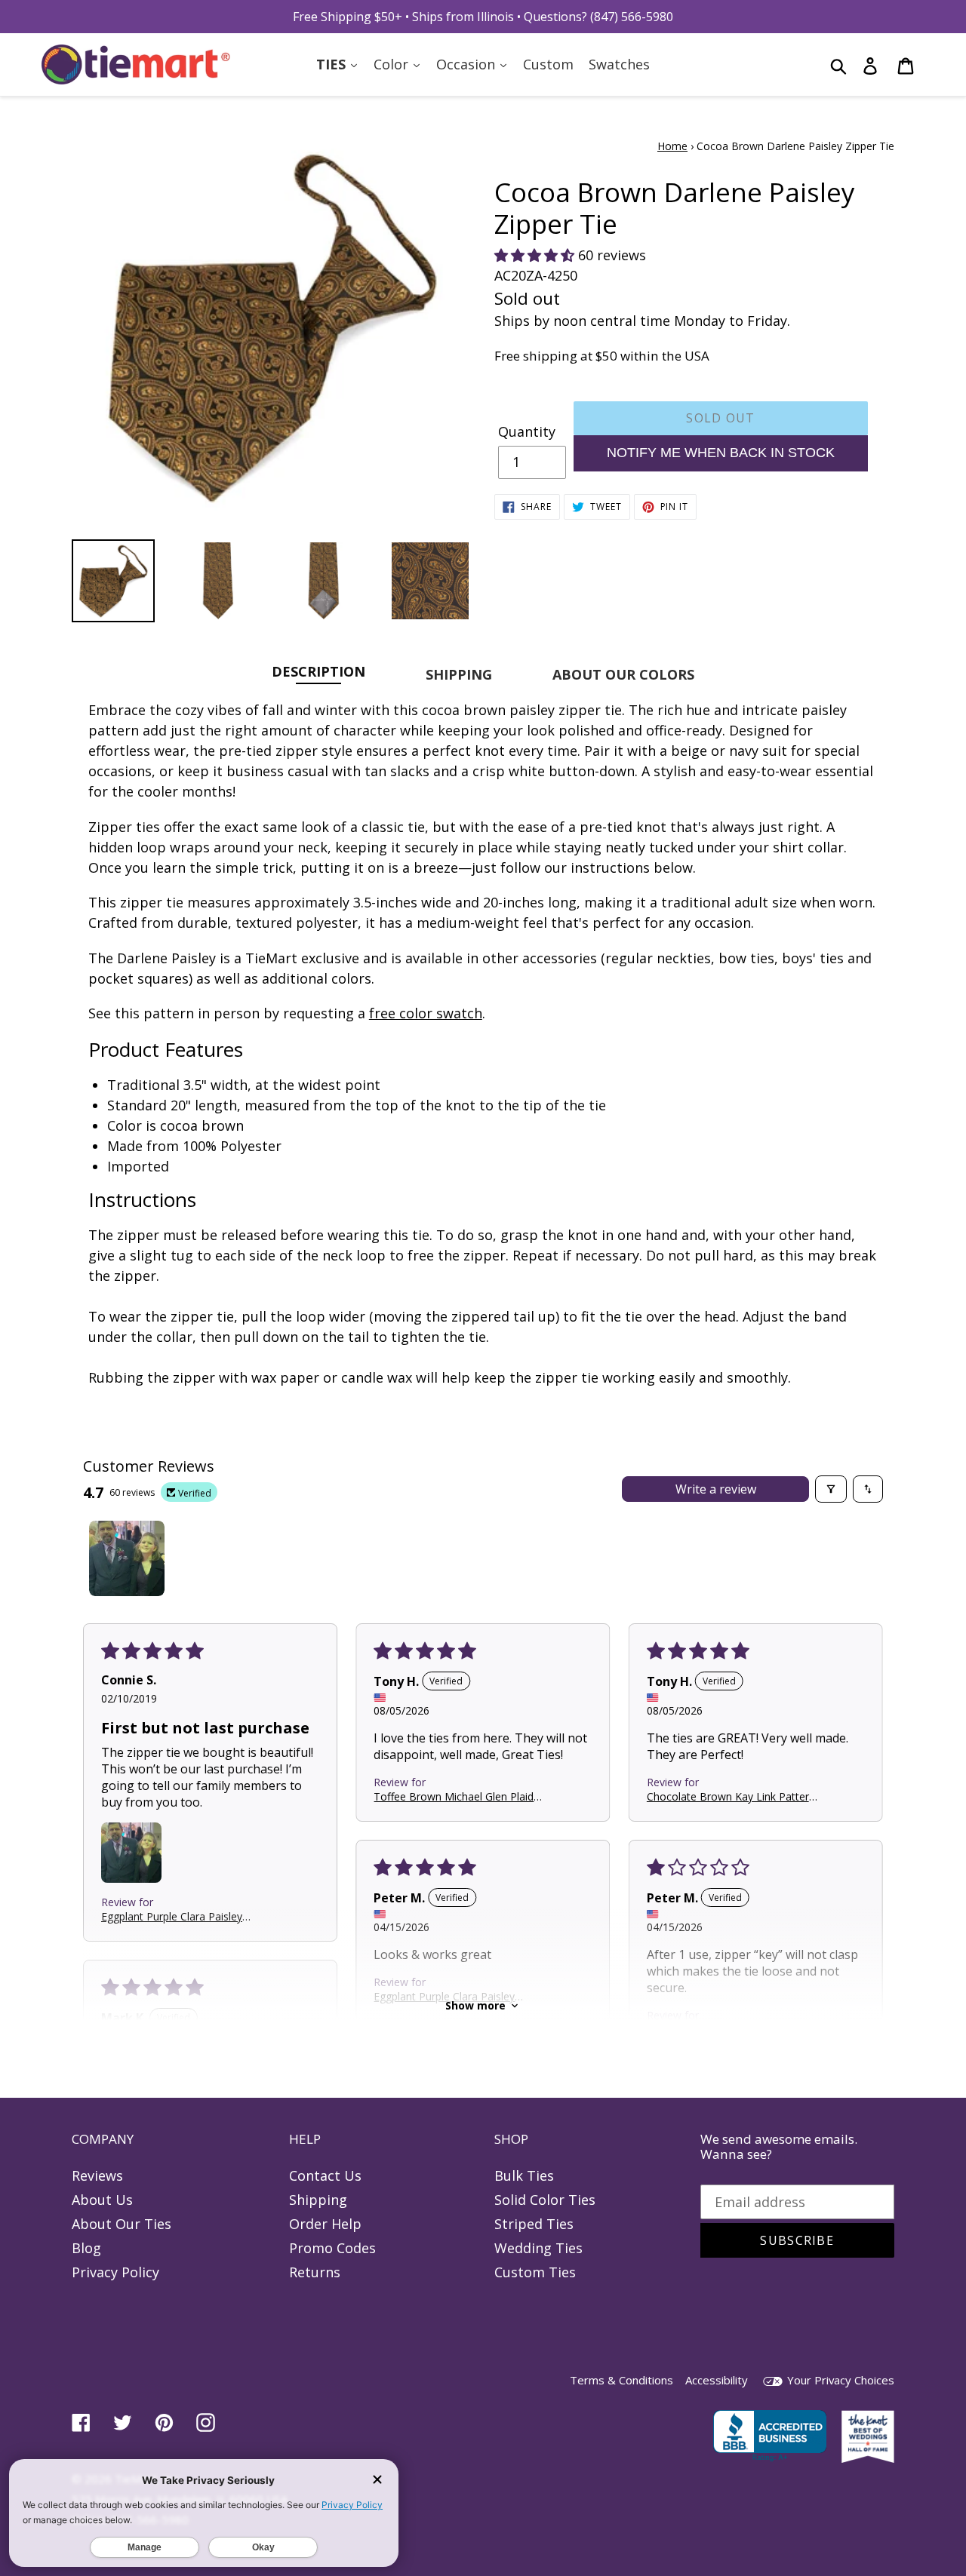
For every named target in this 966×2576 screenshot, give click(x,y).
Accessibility (717, 2380)
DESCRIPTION (318, 671)
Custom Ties (535, 2272)
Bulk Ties (524, 2175)
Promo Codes (332, 2248)
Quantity (527, 431)
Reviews (97, 2175)
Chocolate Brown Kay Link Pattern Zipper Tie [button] (731, 1796)
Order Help (325, 2224)
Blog (86, 2248)
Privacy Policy (115, 2272)
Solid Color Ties (545, 2200)
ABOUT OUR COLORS (623, 674)
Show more (475, 2005)
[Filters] (831, 1489)
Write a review (716, 1489)
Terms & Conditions (621, 2380)
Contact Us (325, 2175)
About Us (102, 2200)
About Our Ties (122, 2224)
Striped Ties (534, 2224)
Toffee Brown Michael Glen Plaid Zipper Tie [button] (454, 1796)
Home (672, 146)
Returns (315, 2272)
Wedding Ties (538, 2248)
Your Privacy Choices (839, 2380)
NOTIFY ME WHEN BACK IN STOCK (721, 453)
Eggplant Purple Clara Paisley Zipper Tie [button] (172, 1916)
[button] (536, 255)
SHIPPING (459, 674)
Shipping (318, 2200)
